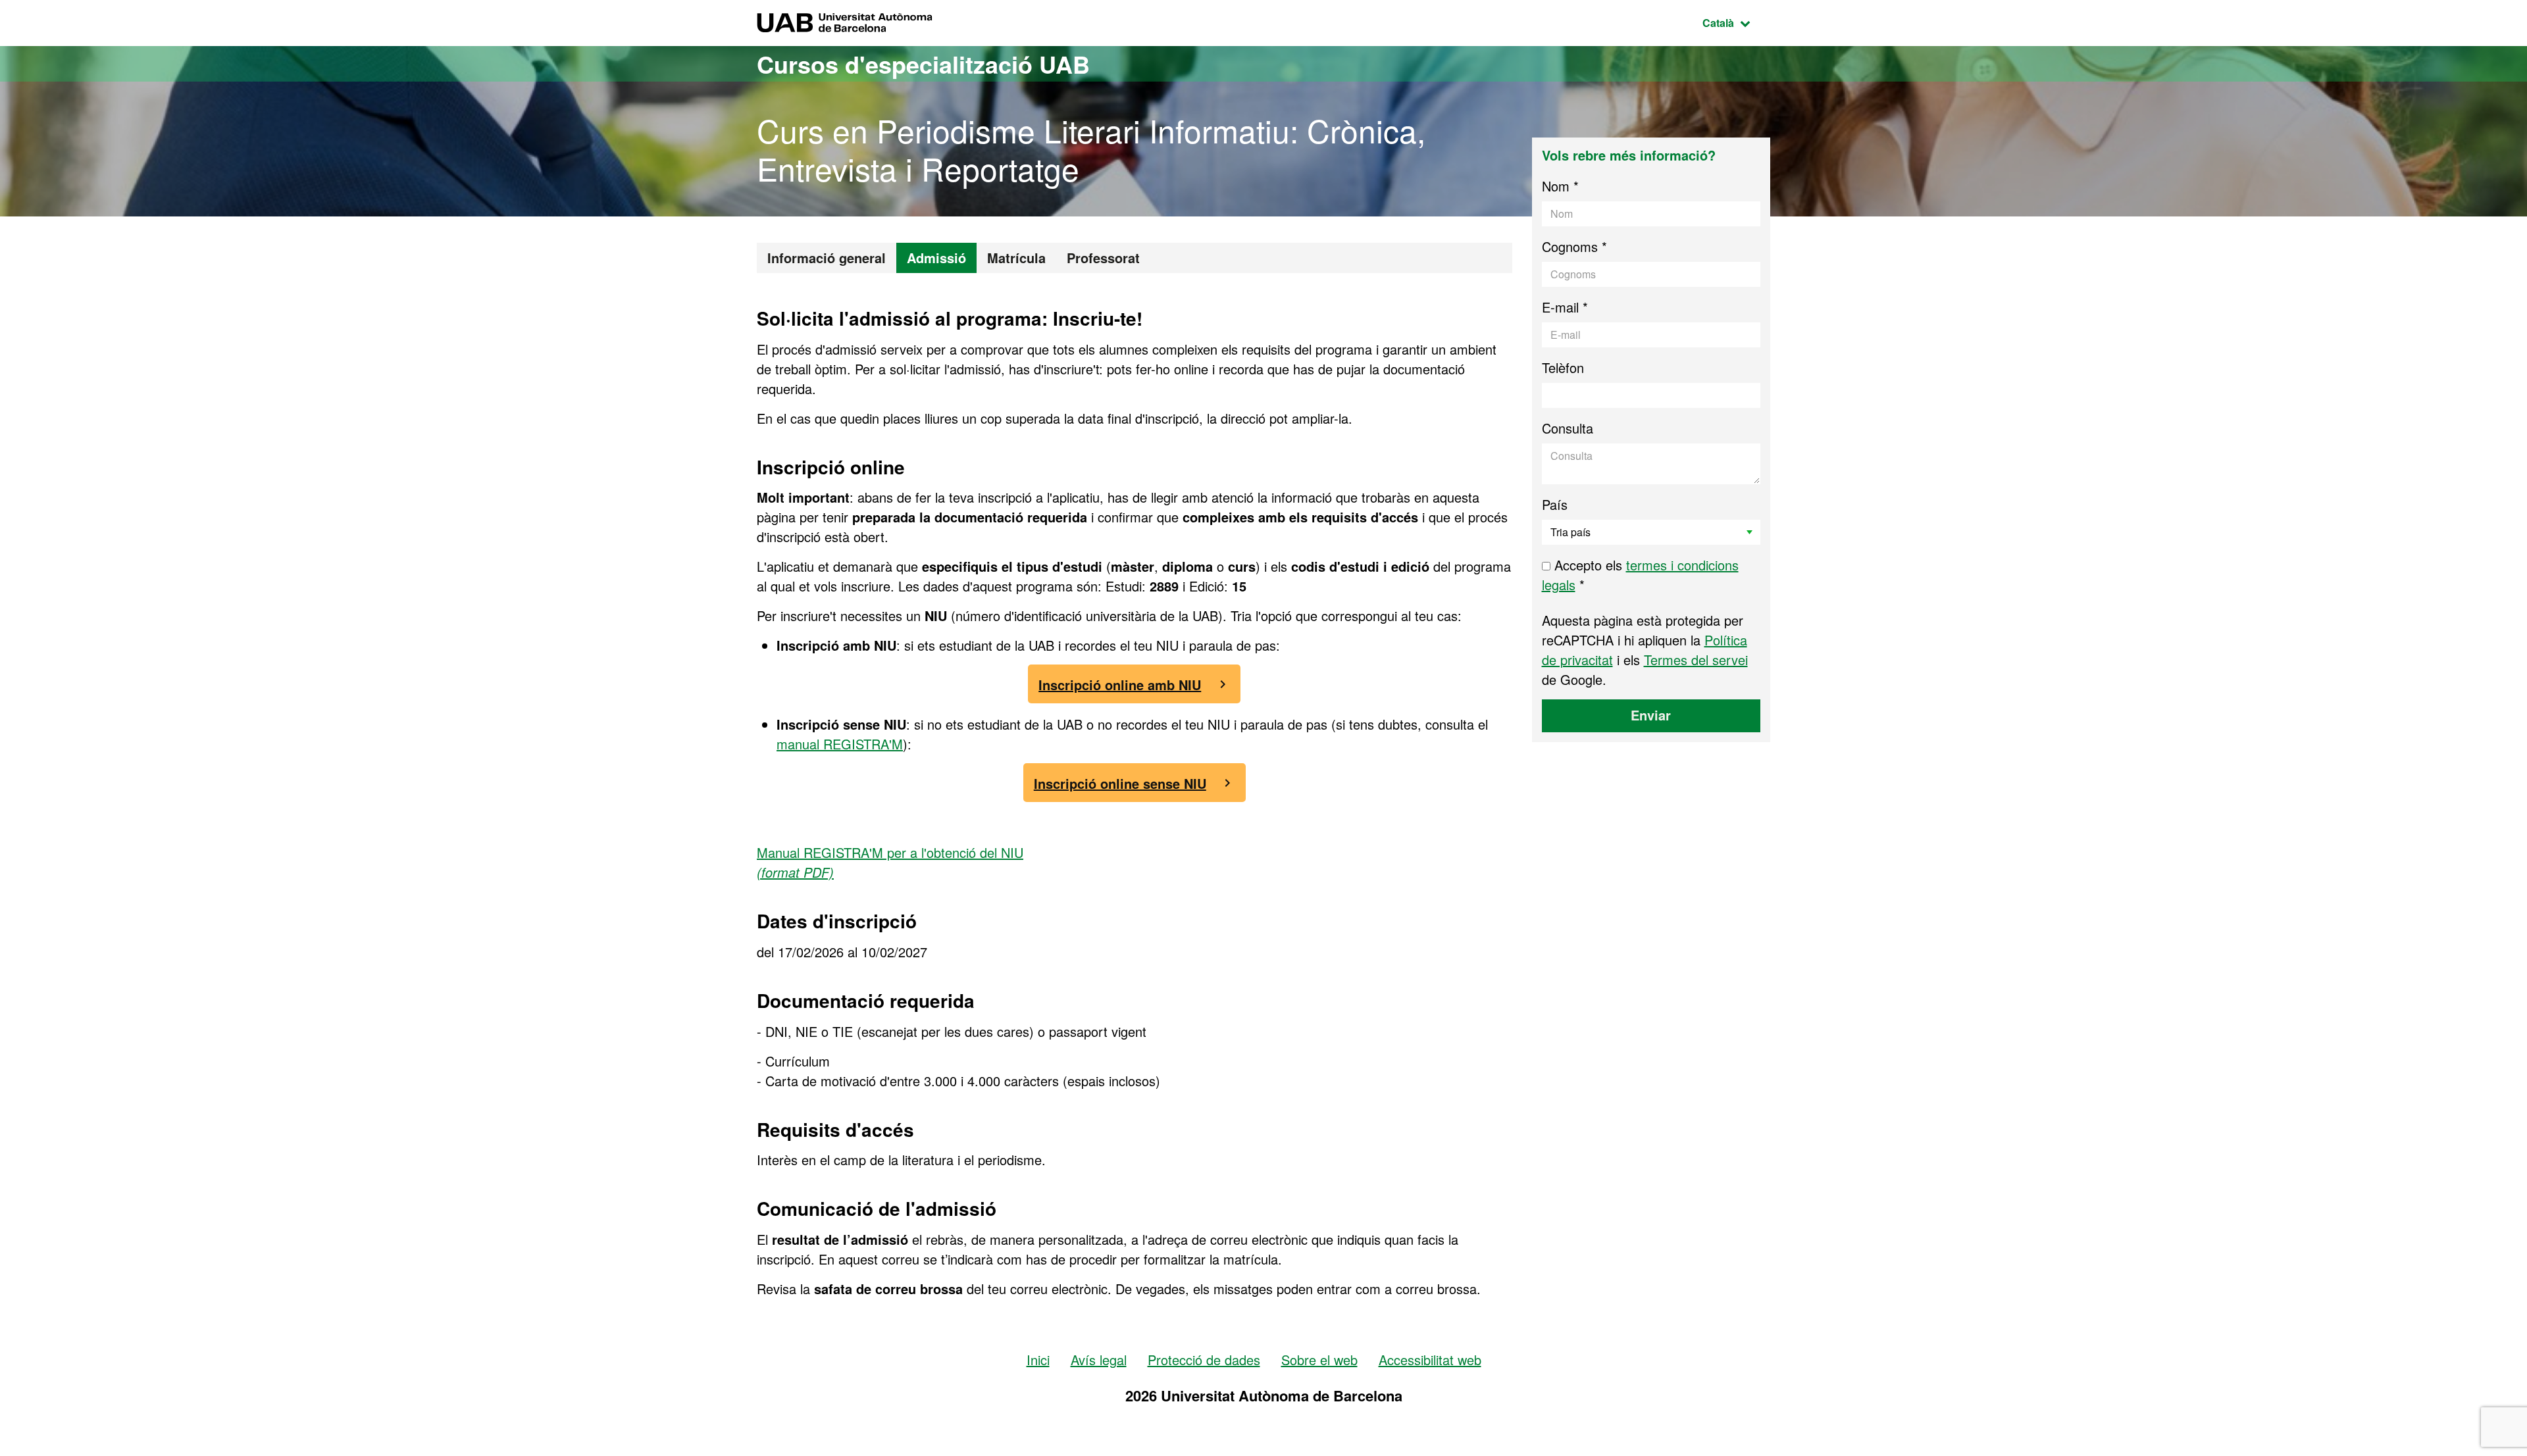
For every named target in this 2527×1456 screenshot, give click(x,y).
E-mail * (1565, 307)
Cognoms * (1574, 246)
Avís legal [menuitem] (1099, 1360)
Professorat (1103, 258)
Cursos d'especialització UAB (923, 64)
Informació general (827, 258)
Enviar (1651, 715)
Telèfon (1563, 367)
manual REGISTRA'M (840, 744)
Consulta (1568, 428)
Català (1736, 22)
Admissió (936, 258)
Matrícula (1016, 258)
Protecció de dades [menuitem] (1204, 1360)
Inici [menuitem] (1038, 1360)
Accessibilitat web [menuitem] (1430, 1360)
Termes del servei (1696, 660)
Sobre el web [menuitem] (1319, 1360)
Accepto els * (1640, 575)
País (1555, 504)
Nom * (1560, 186)
